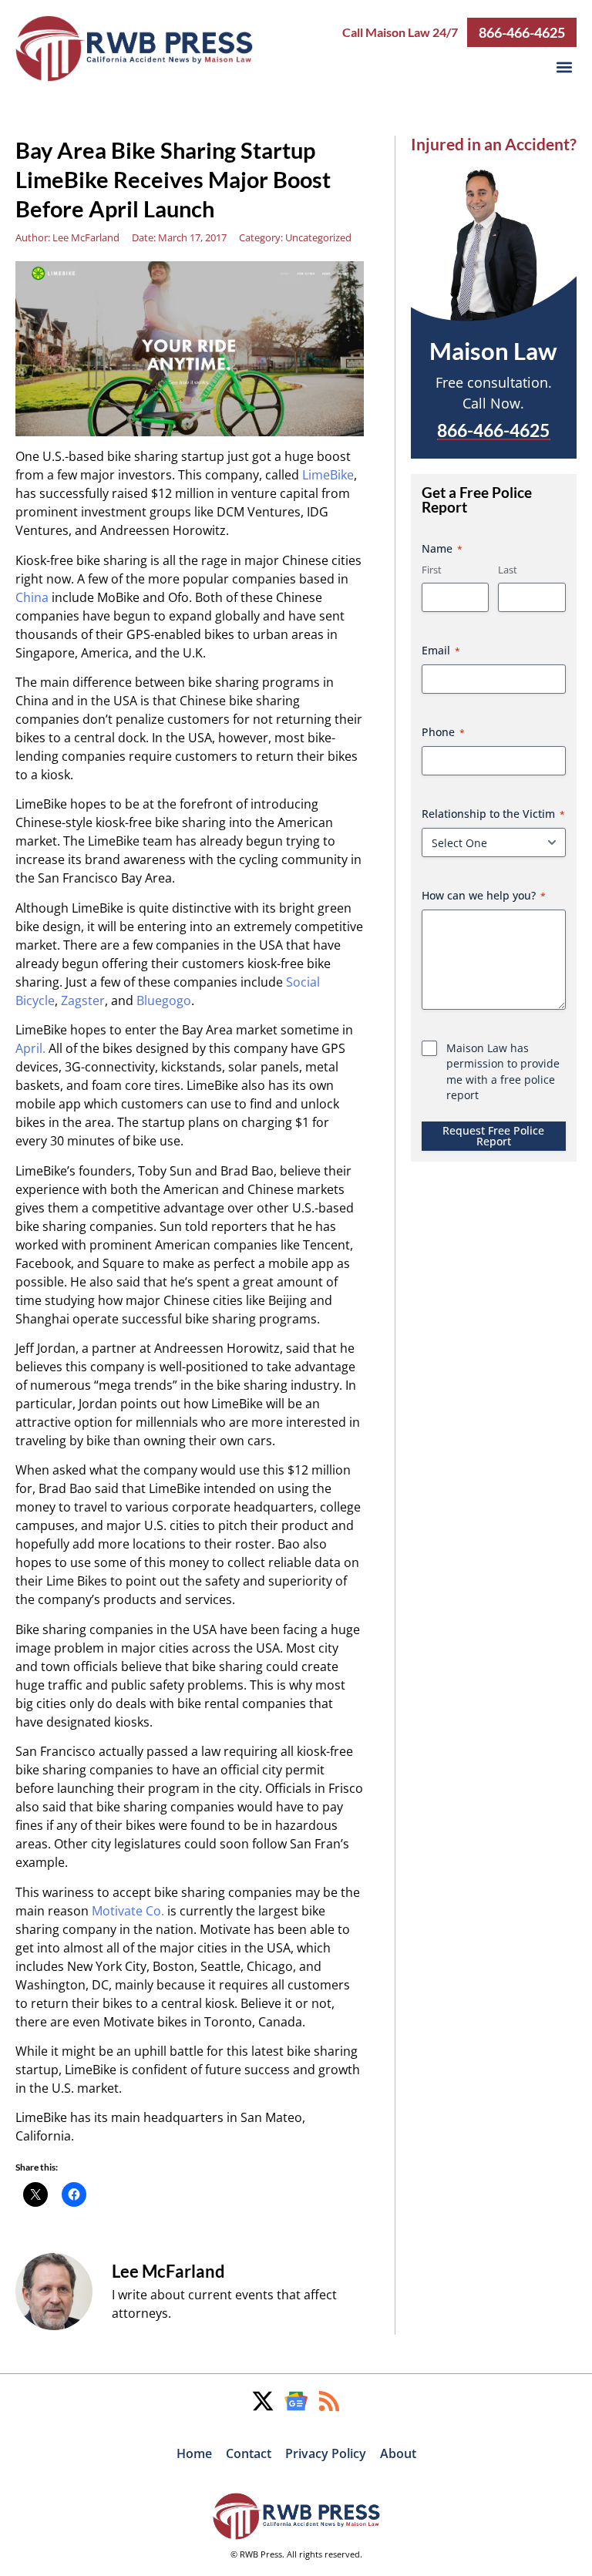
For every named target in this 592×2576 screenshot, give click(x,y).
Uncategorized (318, 237)
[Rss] (329, 2401)
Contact (249, 2453)
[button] (564, 67)
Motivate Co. (128, 1911)
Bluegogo (164, 1000)
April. (30, 1048)
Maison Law (493, 351)
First (432, 570)
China (32, 597)
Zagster (83, 1000)
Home (194, 2453)
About (398, 2453)
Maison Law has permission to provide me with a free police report (503, 1071)
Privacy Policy (326, 2453)
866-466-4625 (522, 32)
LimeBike (328, 475)
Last (508, 570)
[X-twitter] (263, 2401)
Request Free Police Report (493, 1136)
